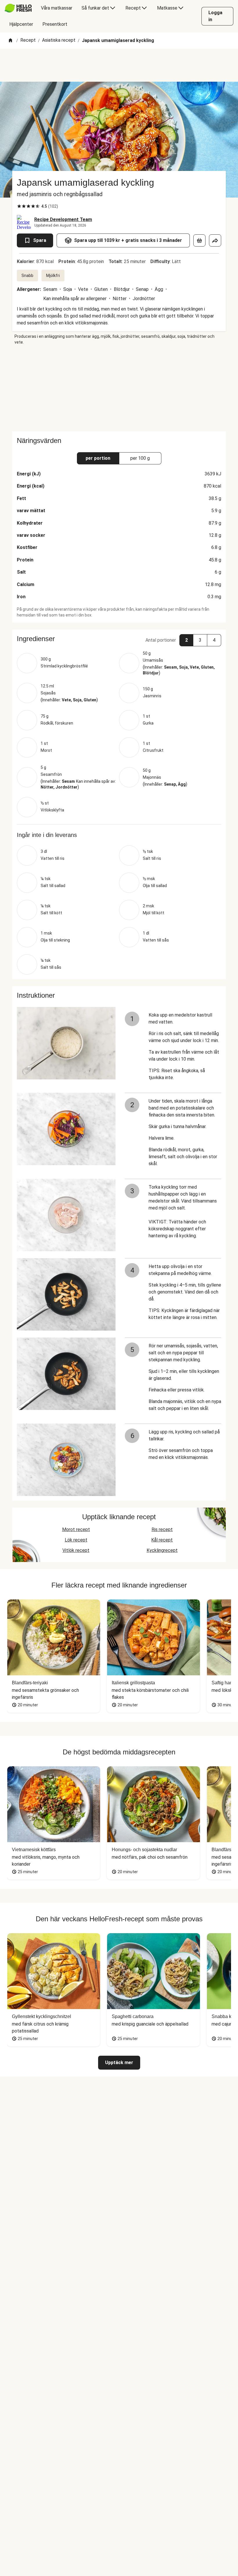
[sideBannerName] (119, 388)
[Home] (10, 41)
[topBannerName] (119, 65)
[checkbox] (19, 206)
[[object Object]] (199, 240)
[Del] (215, 240)
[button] (119, 639)
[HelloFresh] (18, 8)
